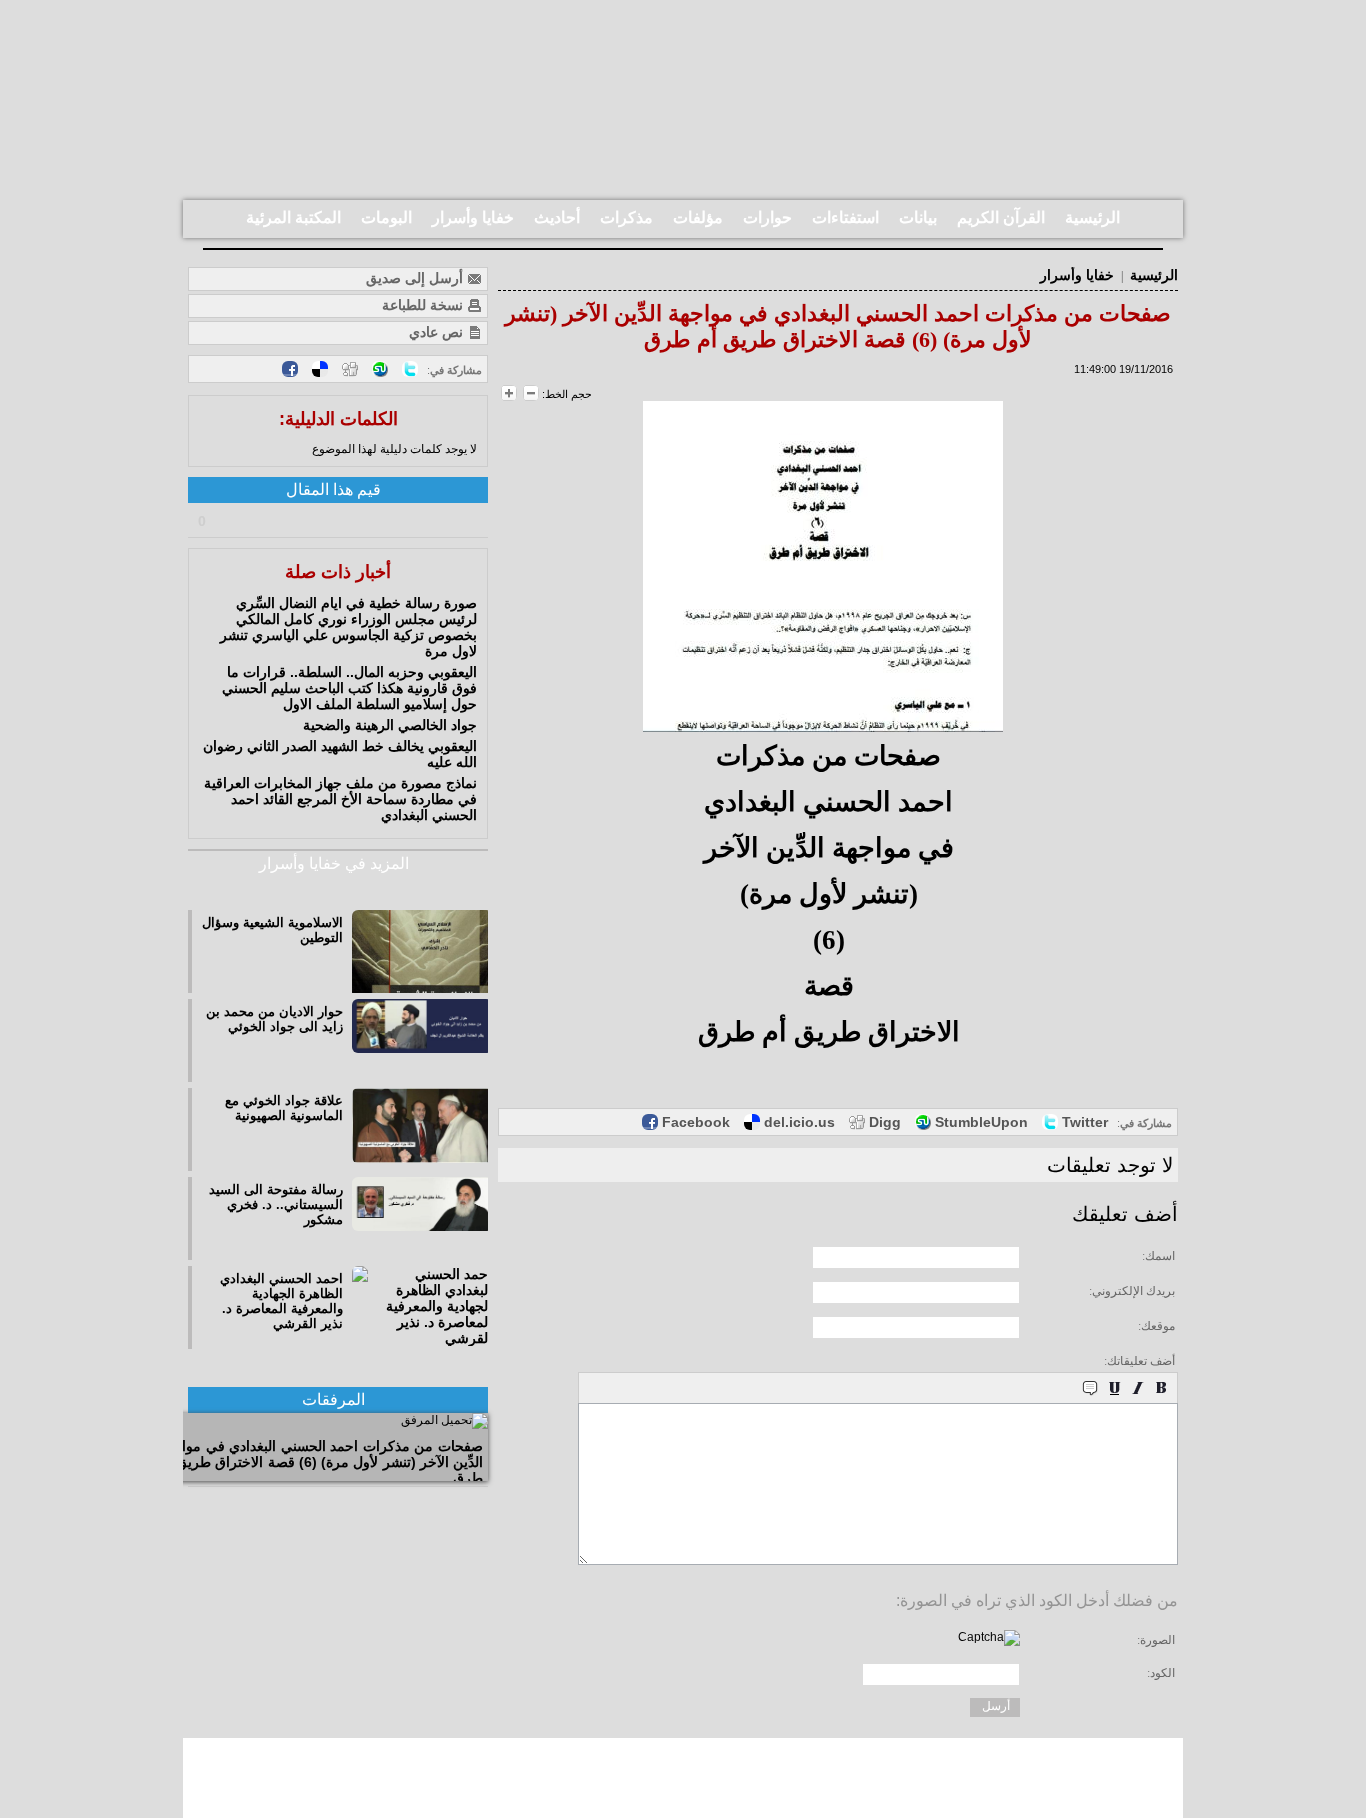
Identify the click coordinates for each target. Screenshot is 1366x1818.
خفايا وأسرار (1077, 275)
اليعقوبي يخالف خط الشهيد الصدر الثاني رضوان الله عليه (340, 754)
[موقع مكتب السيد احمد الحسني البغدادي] (683, 1778)
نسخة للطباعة (424, 305)
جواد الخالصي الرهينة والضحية (390, 725)
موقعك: (1156, 1326)
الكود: (1161, 1673)
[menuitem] (1092, 219)
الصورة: (1156, 1640)
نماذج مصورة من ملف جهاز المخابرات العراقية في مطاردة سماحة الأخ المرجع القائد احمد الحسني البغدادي (340, 799)
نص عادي (438, 332)
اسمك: (1158, 1256)
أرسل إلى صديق (416, 278)
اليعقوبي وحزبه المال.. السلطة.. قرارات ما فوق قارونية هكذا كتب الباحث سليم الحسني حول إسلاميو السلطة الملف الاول (349, 688)
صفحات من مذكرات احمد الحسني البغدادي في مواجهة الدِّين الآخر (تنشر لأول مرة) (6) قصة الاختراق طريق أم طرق (321, 1462)
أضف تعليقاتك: (1139, 1361)
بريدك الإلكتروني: (1132, 1291)
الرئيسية (1154, 275)
